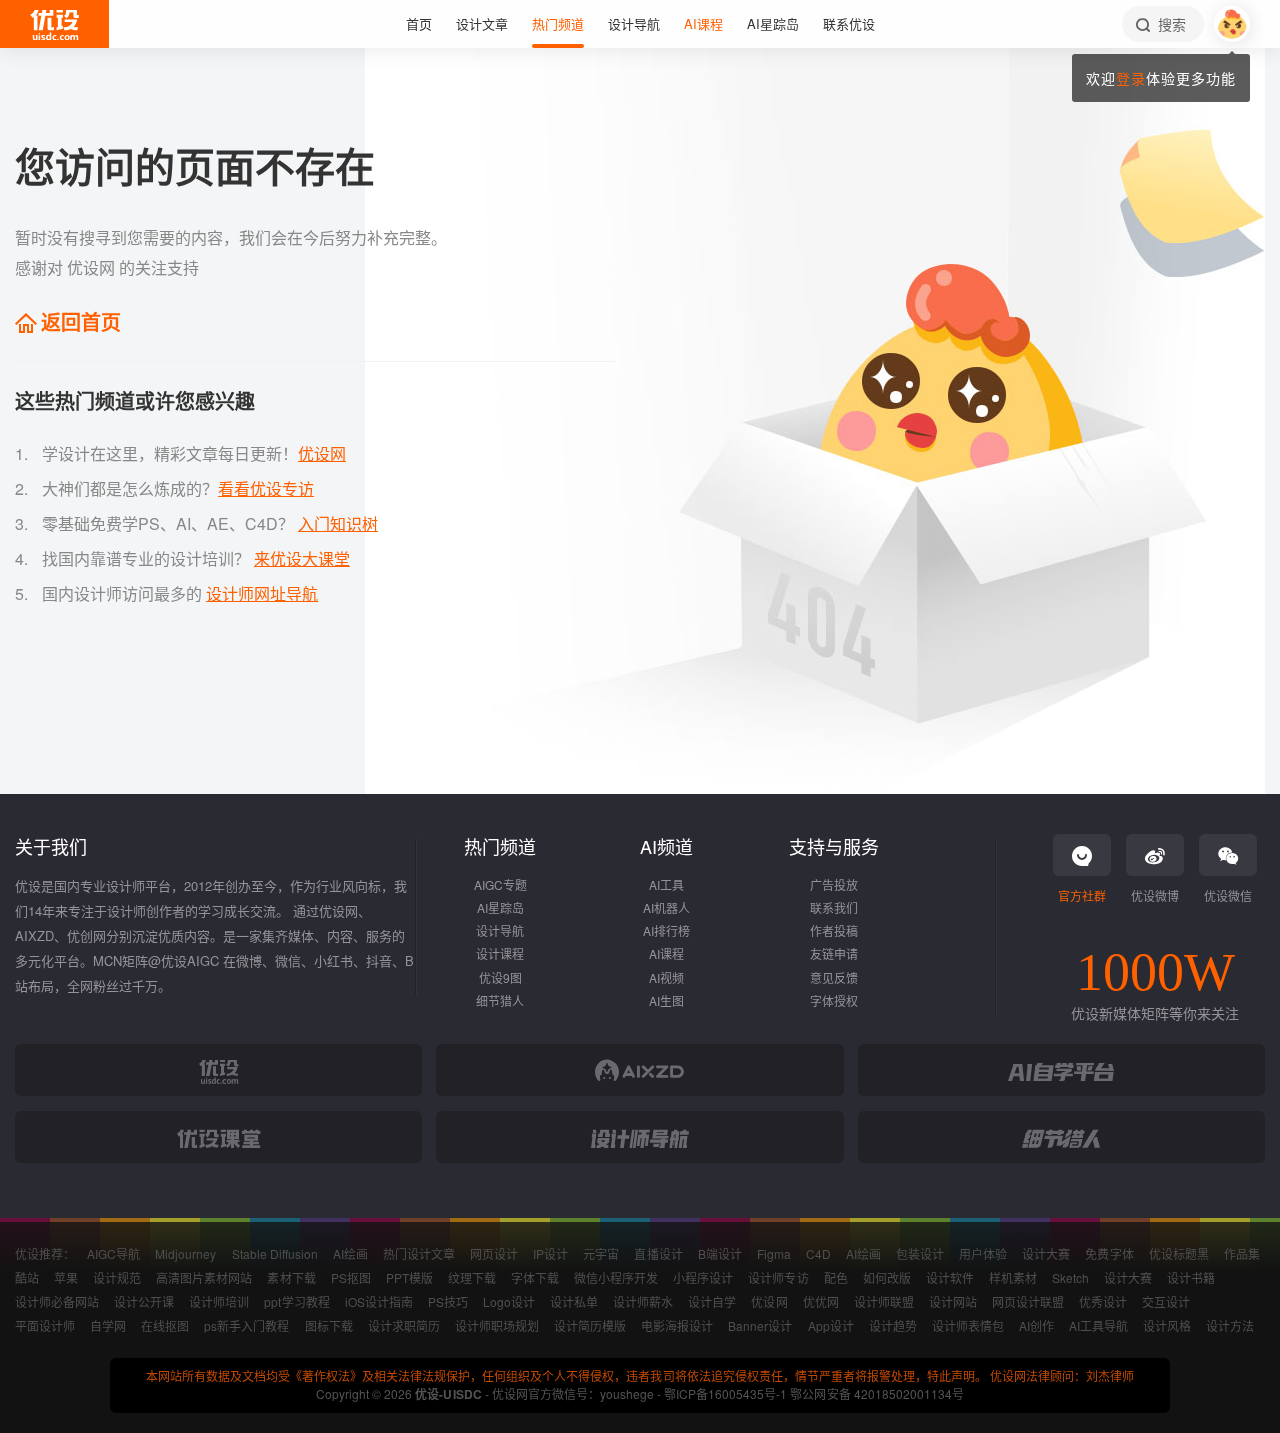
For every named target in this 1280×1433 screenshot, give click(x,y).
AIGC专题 (500, 884)
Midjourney (185, 1253)
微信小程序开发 (616, 1277)
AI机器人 (666, 907)
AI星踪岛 (500, 907)
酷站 (27, 1277)
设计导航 (500, 930)
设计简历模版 (590, 1325)
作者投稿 (834, 930)
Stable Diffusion (275, 1253)
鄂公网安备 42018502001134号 (876, 1393)
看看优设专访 (266, 488)
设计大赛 (1046, 1253)
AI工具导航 (1098, 1325)
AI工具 (666, 884)
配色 (836, 1277)
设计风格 (1167, 1325)
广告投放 (834, 884)
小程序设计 (703, 1277)
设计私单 (574, 1301)
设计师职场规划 (497, 1325)
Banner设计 (760, 1325)
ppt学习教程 (296, 1301)
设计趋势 (893, 1325)
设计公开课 (144, 1301)
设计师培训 (219, 1301)
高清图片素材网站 (204, 1277)
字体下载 (535, 1277)
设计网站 (953, 1301)
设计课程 (500, 953)
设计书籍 (1191, 1277)
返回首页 (78, 321)
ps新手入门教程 (246, 1325)
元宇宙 (601, 1253)
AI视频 (666, 977)
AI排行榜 (666, 930)
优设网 (322, 453)
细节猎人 (500, 1000)
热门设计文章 (419, 1253)
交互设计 (1166, 1301)
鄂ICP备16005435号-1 (727, 1393)
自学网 (108, 1325)
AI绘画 (350, 1253)
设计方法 (1230, 1325)
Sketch (1070, 1277)
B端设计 (720, 1253)
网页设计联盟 (1028, 1301)
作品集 (1242, 1253)
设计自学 (712, 1301)
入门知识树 (338, 523)
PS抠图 (351, 1277)
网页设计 (494, 1253)
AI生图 (666, 1000)
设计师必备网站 (57, 1301)
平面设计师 (45, 1325)
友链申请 (834, 953)
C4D (818, 1253)
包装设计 (920, 1253)
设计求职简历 (404, 1325)
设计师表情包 (968, 1325)
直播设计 (658, 1253)
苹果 (66, 1277)
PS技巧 (448, 1301)
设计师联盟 (884, 1301)
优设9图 (500, 977)
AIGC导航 (113, 1253)
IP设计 (550, 1253)
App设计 (831, 1325)
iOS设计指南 (379, 1301)
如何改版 (887, 1277)
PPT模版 (409, 1277)
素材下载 (291, 1277)
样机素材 (1013, 1277)
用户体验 (983, 1253)
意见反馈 (834, 977)
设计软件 (950, 1277)
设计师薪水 (643, 1301)
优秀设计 (1103, 1301)
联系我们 (834, 907)
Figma (774, 1253)
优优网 (821, 1301)
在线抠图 (165, 1325)
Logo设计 (509, 1301)
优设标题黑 (1179, 1253)
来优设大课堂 (302, 558)
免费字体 (1109, 1253)
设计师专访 (778, 1277)
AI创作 (1036, 1325)
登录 (1131, 78)
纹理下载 (472, 1277)
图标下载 (329, 1325)
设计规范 (117, 1277)
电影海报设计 (677, 1325)
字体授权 (834, 1000)
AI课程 (666, 953)
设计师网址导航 (262, 593)
